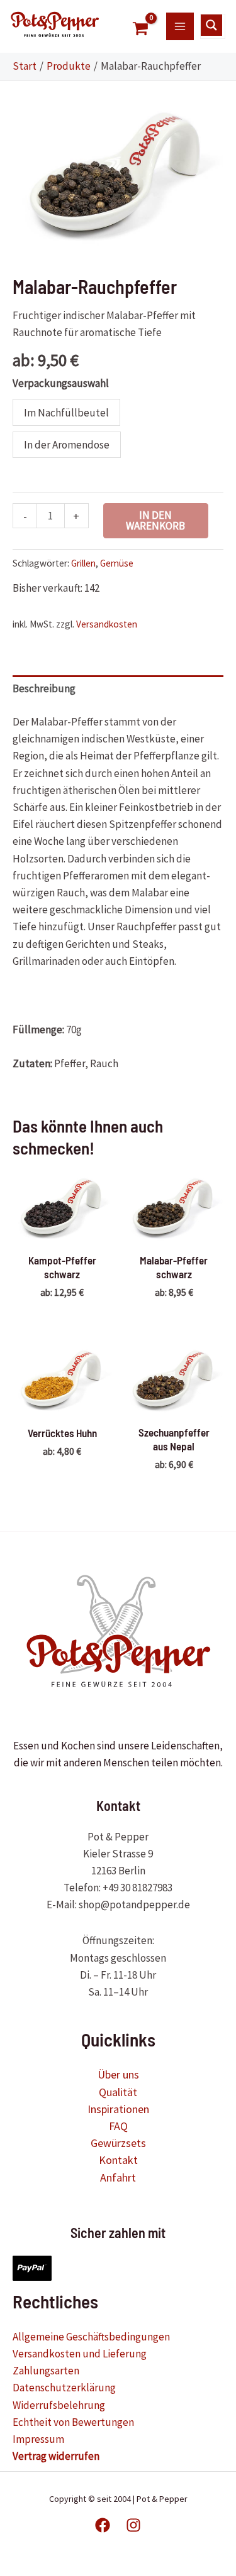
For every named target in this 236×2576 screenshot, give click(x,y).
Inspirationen (118, 2109)
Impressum (38, 2439)
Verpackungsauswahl (61, 383)
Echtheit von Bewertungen (73, 2422)
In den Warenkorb (155, 520)
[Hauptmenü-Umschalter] (180, 26)
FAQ (118, 2126)
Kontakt (118, 2160)
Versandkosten (107, 624)
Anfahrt (118, 2177)
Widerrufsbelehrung (59, 2405)
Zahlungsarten (46, 2371)
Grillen (83, 563)
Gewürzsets (118, 2143)
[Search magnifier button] (211, 25)
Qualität (118, 2092)
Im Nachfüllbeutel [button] (66, 413)
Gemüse (117, 563)
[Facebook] (103, 2525)
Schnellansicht (62, 1232)
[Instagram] (133, 2525)
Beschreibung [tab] (44, 688)
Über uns (118, 2074)
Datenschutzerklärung (64, 2388)
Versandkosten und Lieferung (80, 2354)
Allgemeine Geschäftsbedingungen (91, 2337)
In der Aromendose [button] (67, 445)
